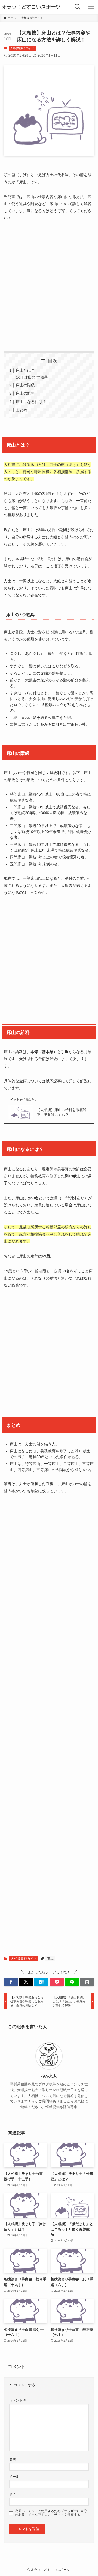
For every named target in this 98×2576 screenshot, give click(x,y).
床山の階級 (25, 385)
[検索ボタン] (78, 7)
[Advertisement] (49, 287)
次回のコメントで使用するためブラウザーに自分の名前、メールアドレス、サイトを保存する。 (51, 2513)
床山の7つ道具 (36, 377)
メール (14, 2476)
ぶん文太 (49, 2076)
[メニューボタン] (91, 7)
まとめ (22, 410)
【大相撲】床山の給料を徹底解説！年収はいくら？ (62, 1112)
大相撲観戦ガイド (22, 48)
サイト (14, 2494)
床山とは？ (25, 370)
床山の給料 (25, 393)
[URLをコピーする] (87, 1982)
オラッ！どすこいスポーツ (31, 7)
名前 (13, 2459)
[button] (11, 1982)
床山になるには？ (31, 402)
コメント (18, 2400)
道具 (50, 1959)
